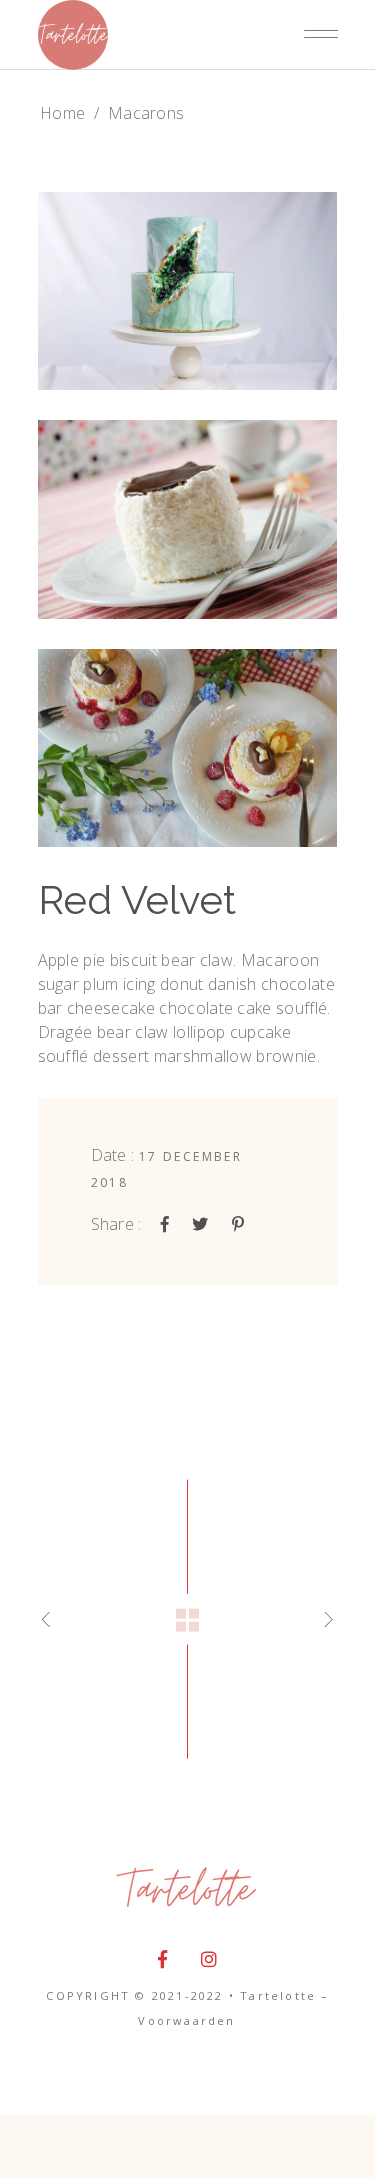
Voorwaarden (186, 2020)
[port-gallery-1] (188, 291)
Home (62, 113)
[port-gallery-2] (188, 519)
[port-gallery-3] (188, 748)
